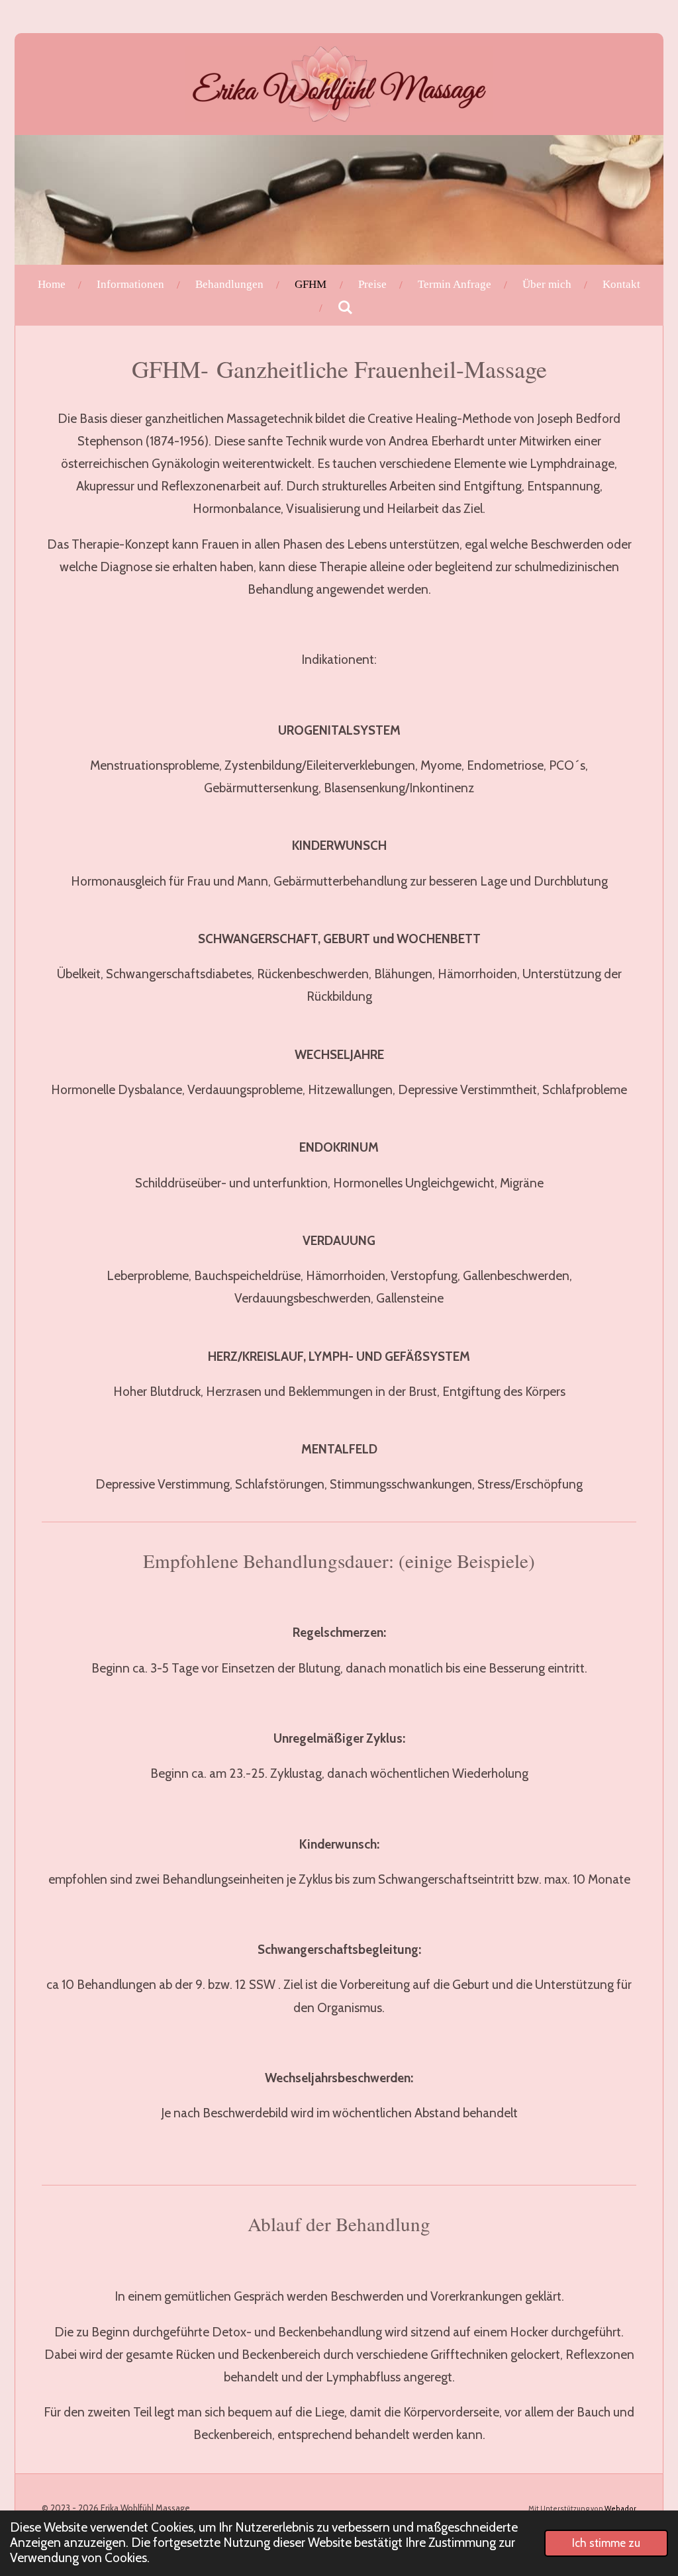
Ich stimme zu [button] (606, 2543)
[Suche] (346, 308)
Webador (620, 2509)
